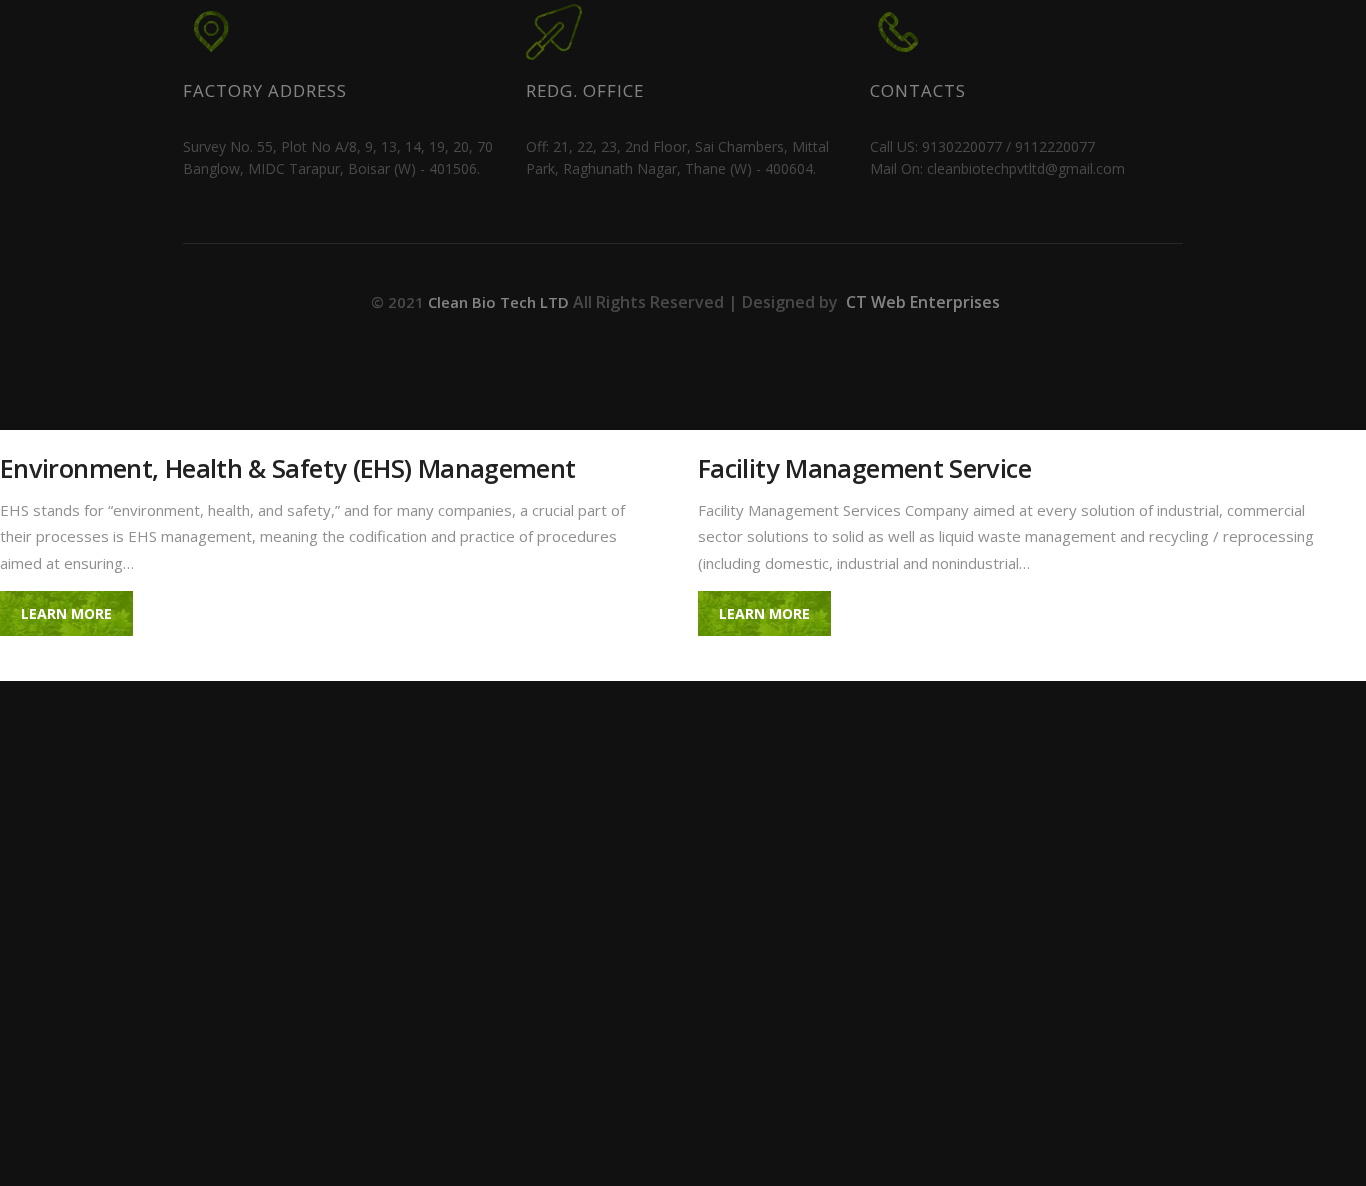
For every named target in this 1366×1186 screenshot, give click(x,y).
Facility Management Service (864, 468)
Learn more (66, 613)
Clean (500, 302)
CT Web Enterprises (921, 302)
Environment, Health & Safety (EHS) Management (288, 468)
